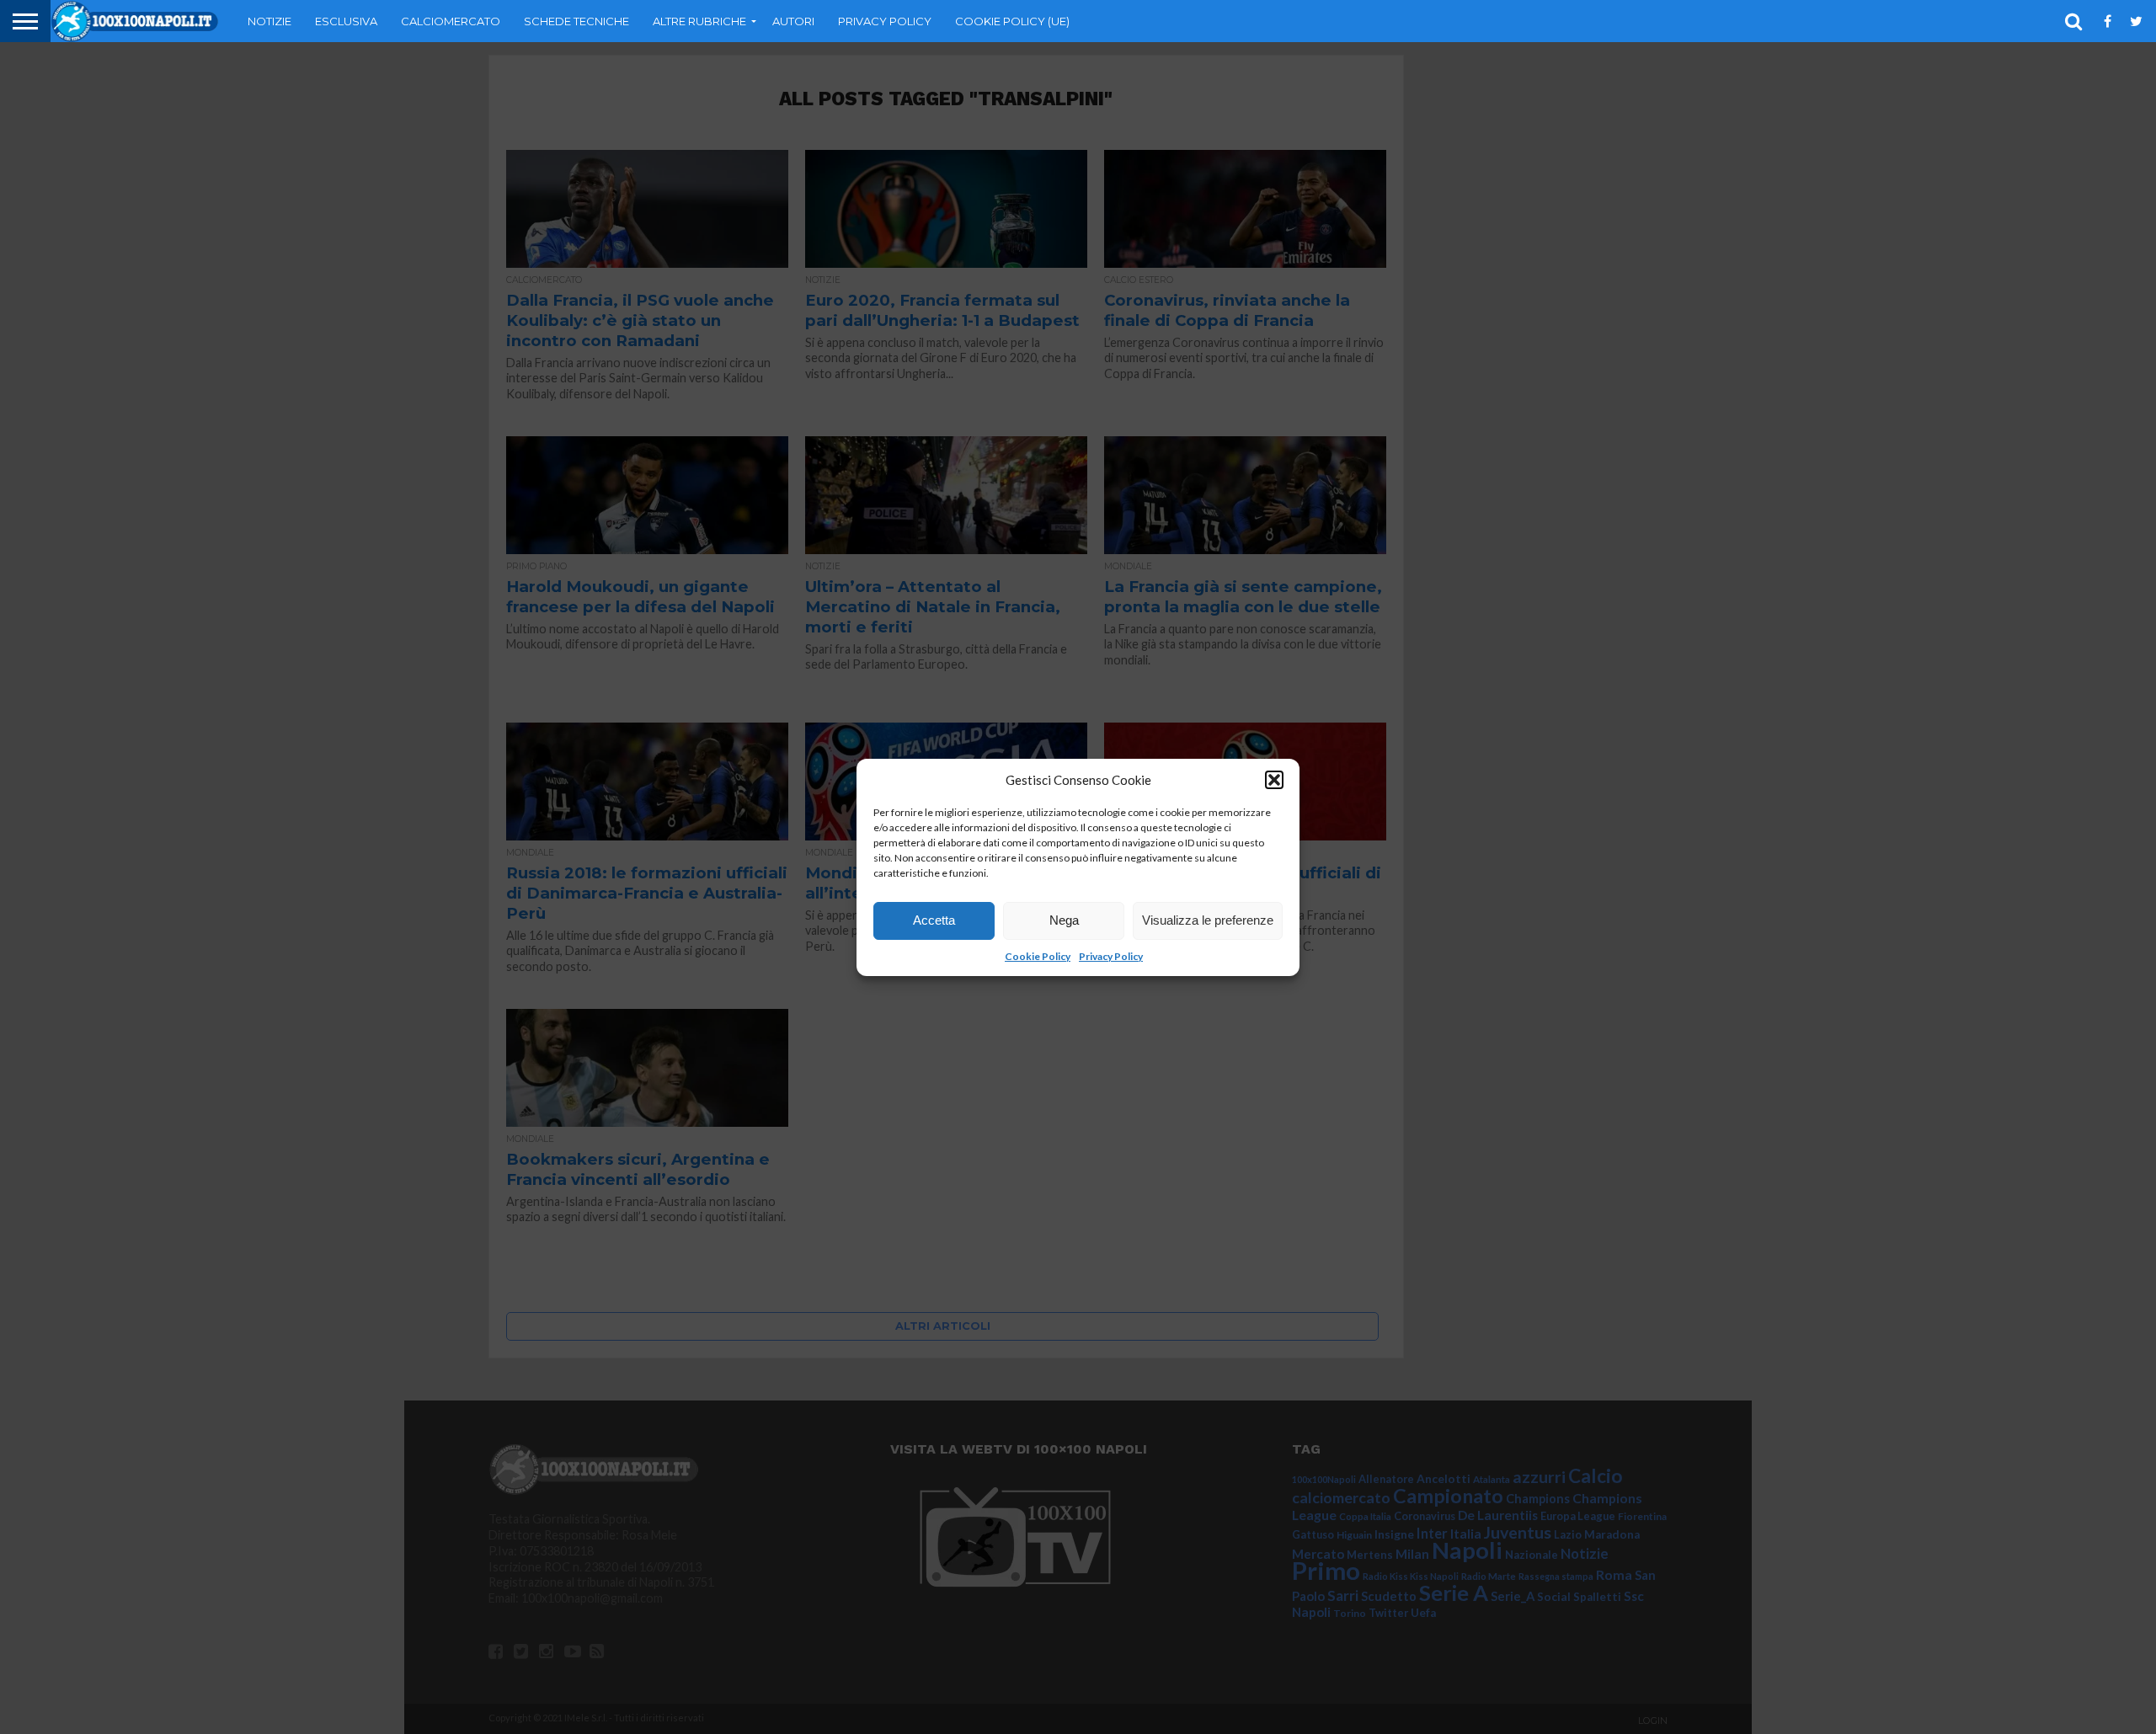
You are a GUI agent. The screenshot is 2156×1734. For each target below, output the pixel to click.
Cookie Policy (1038, 956)
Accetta (934, 920)
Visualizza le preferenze (1208, 920)
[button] (1274, 780)
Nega (1064, 920)
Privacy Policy (1111, 956)
